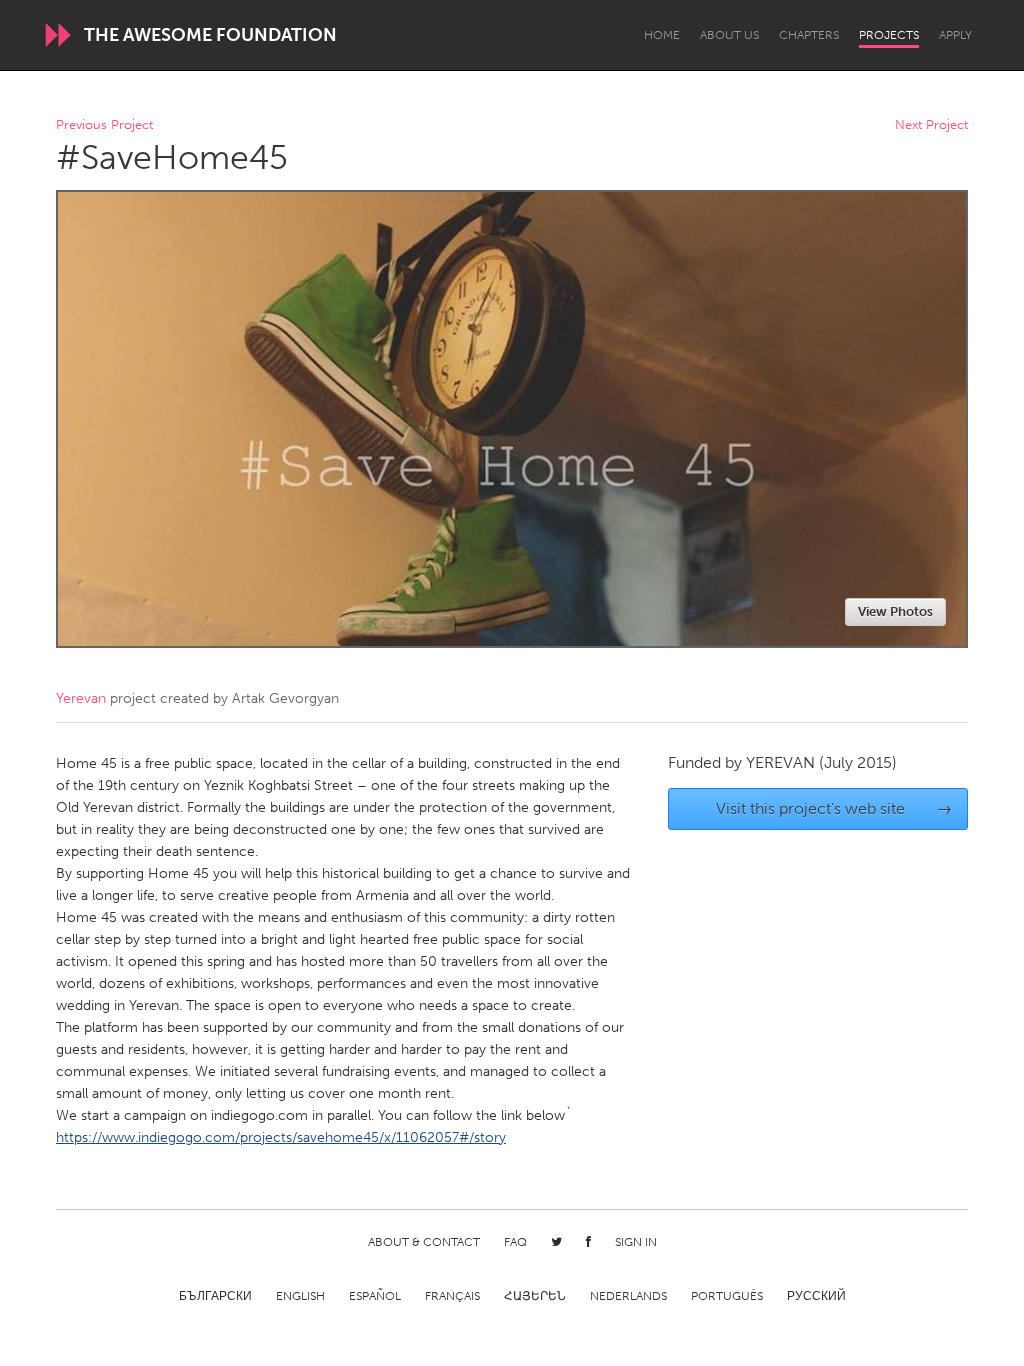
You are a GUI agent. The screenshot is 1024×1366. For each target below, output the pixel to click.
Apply (955, 35)
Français (452, 1296)
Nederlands (628, 1296)
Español (375, 1296)
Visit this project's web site (834, 808)
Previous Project (104, 125)
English (300, 1296)
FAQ (515, 1242)
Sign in (636, 1242)
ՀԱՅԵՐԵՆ (535, 1296)
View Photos (895, 611)
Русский (816, 1296)
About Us (729, 35)
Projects (889, 35)
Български (215, 1296)
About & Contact (424, 1242)
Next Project (931, 125)
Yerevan (81, 698)
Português (727, 1296)
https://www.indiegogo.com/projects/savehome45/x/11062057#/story (281, 1137)
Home (662, 35)
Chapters (809, 35)
